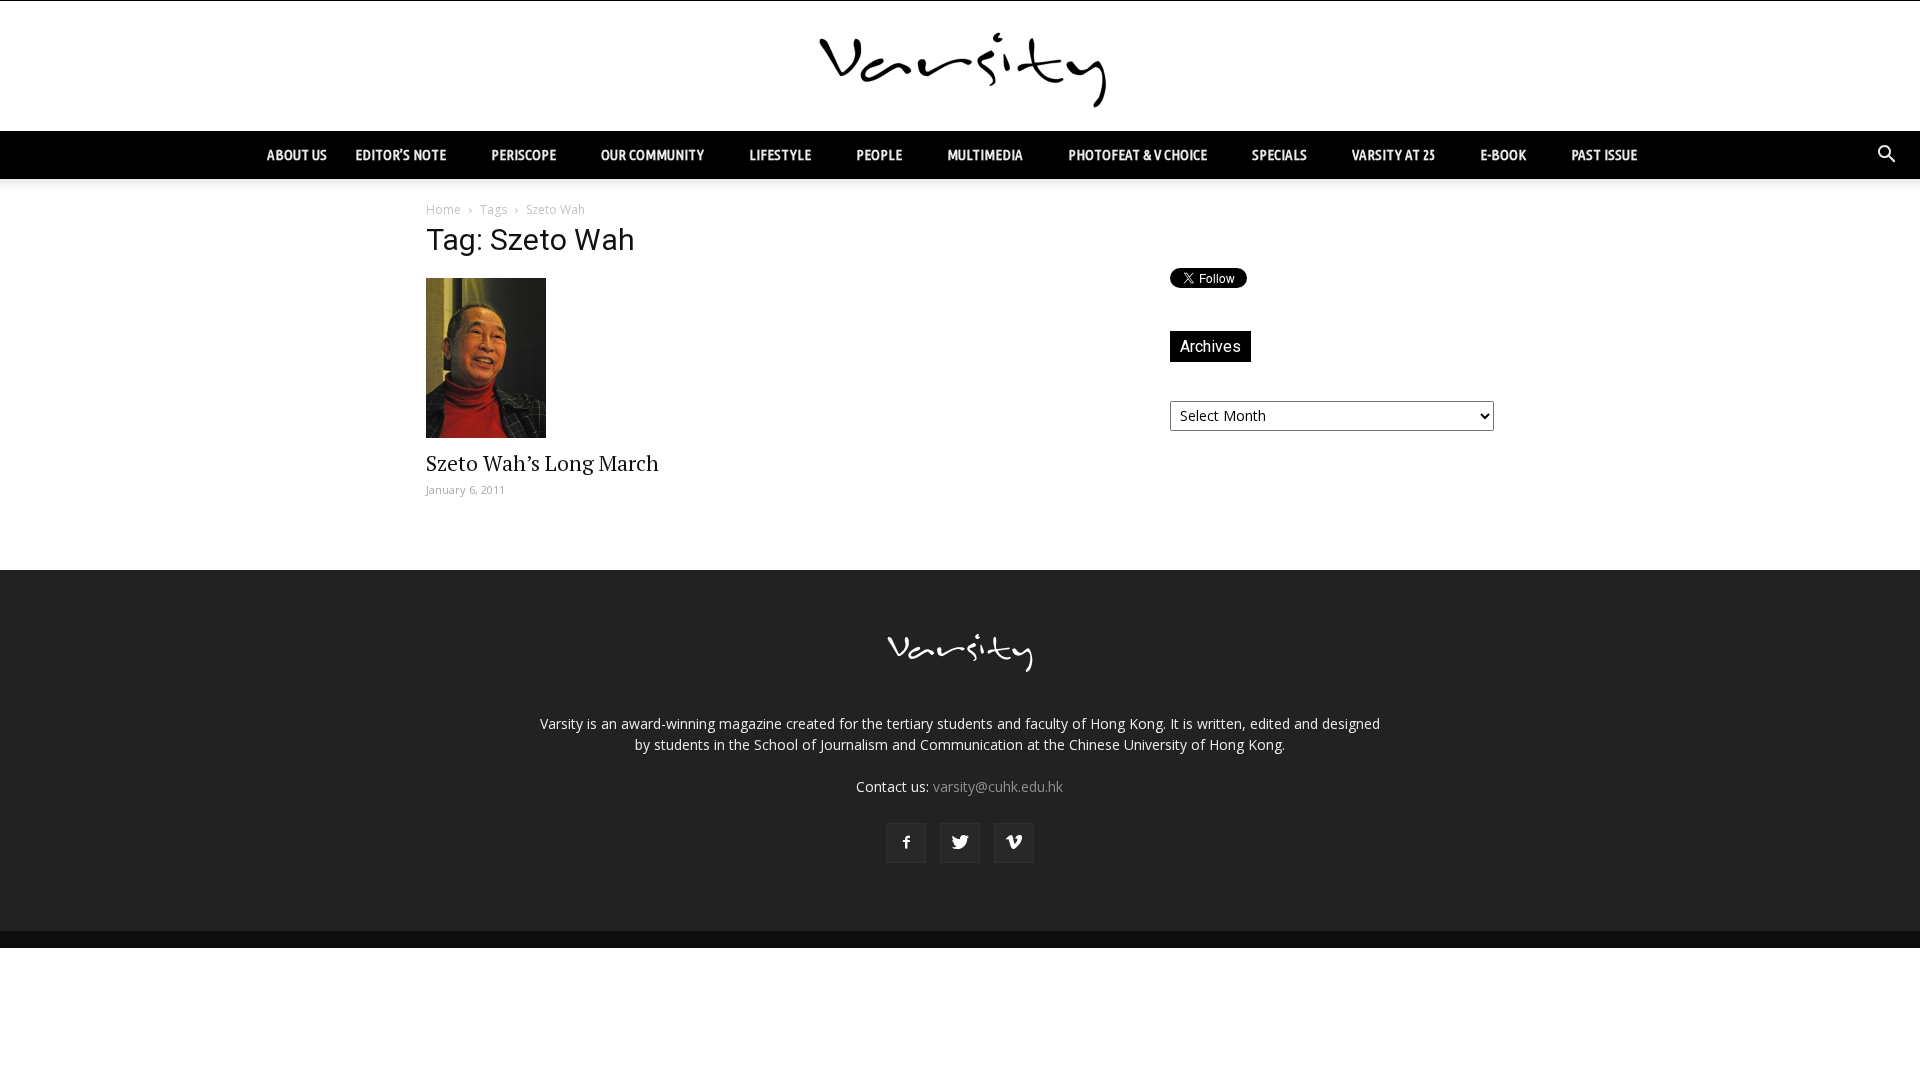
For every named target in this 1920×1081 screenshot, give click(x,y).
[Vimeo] (1014, 843)
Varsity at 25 (1393, 154)
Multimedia (985, 154)
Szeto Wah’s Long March (542, 463)
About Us (297, 154)
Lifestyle (780, 154)
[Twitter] (960, 843)
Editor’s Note (400, 154)
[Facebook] (906, 843)
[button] (1886, 155)
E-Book (1503, 154)
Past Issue (1604, 154)
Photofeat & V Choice (1137, 154)
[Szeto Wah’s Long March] (588, 358)
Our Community (652, 154)
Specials (1279, 154)
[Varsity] (960, 67)
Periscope (523, 154)
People (879, 154)
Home (443, 209)
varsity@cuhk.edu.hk (998, 786)
